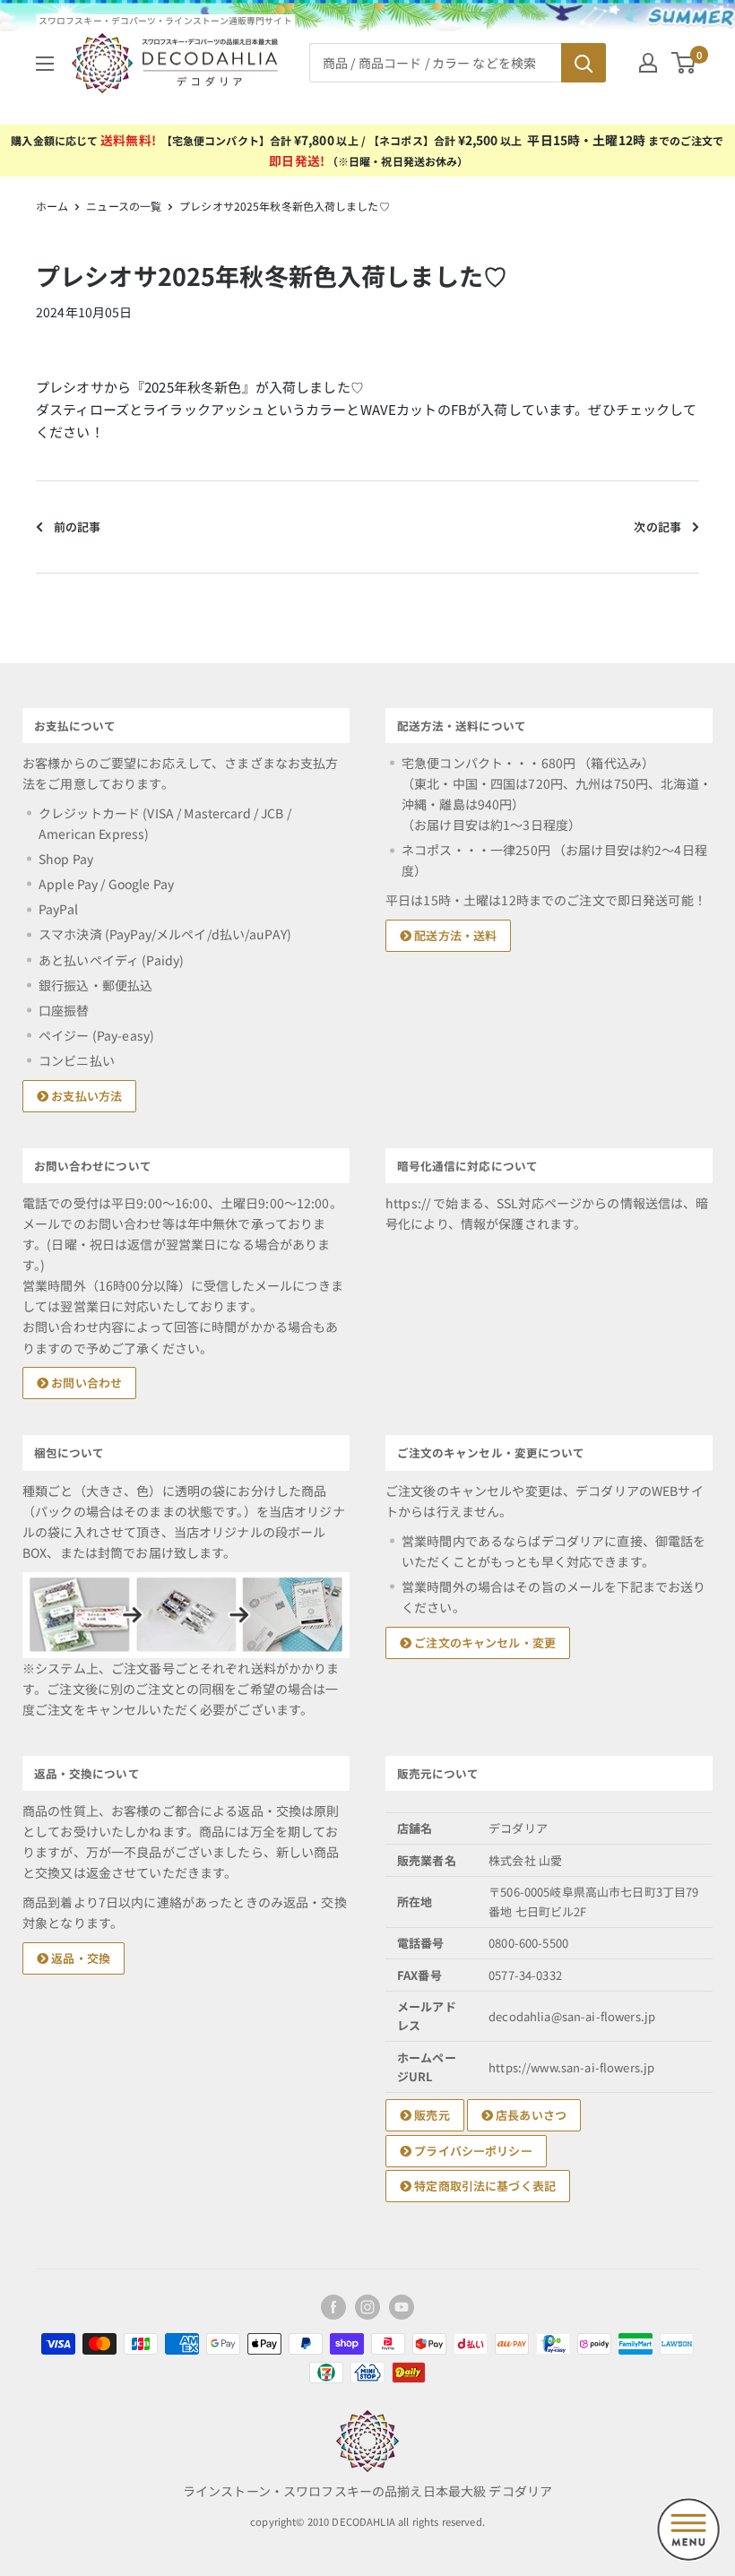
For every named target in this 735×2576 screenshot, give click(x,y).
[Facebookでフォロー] (333, 2307)
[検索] (584, 63)
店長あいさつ (530, 2115)
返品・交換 (79, 1958)
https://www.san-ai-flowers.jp (571, 2067)
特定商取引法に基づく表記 (484, 2186)
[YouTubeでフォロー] (402, 2307)
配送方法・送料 (454, 935)
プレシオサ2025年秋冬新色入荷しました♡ (285, 206)
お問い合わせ (85, 1383)
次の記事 (657, 527)
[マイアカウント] (648, 63)
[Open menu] (688, 2529)
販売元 (431, 2115)
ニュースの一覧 (124, 206)
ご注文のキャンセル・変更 (484, 1642)
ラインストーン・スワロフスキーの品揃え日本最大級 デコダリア (367, 2491)
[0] (684, 63)
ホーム (52, 206)
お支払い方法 (85, 1096)
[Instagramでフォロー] (367, 2307)
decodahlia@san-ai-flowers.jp (572, 2016)
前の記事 (78, 527)
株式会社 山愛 (525, 1860)
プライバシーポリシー (472, 2151)
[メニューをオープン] (45, 64)
